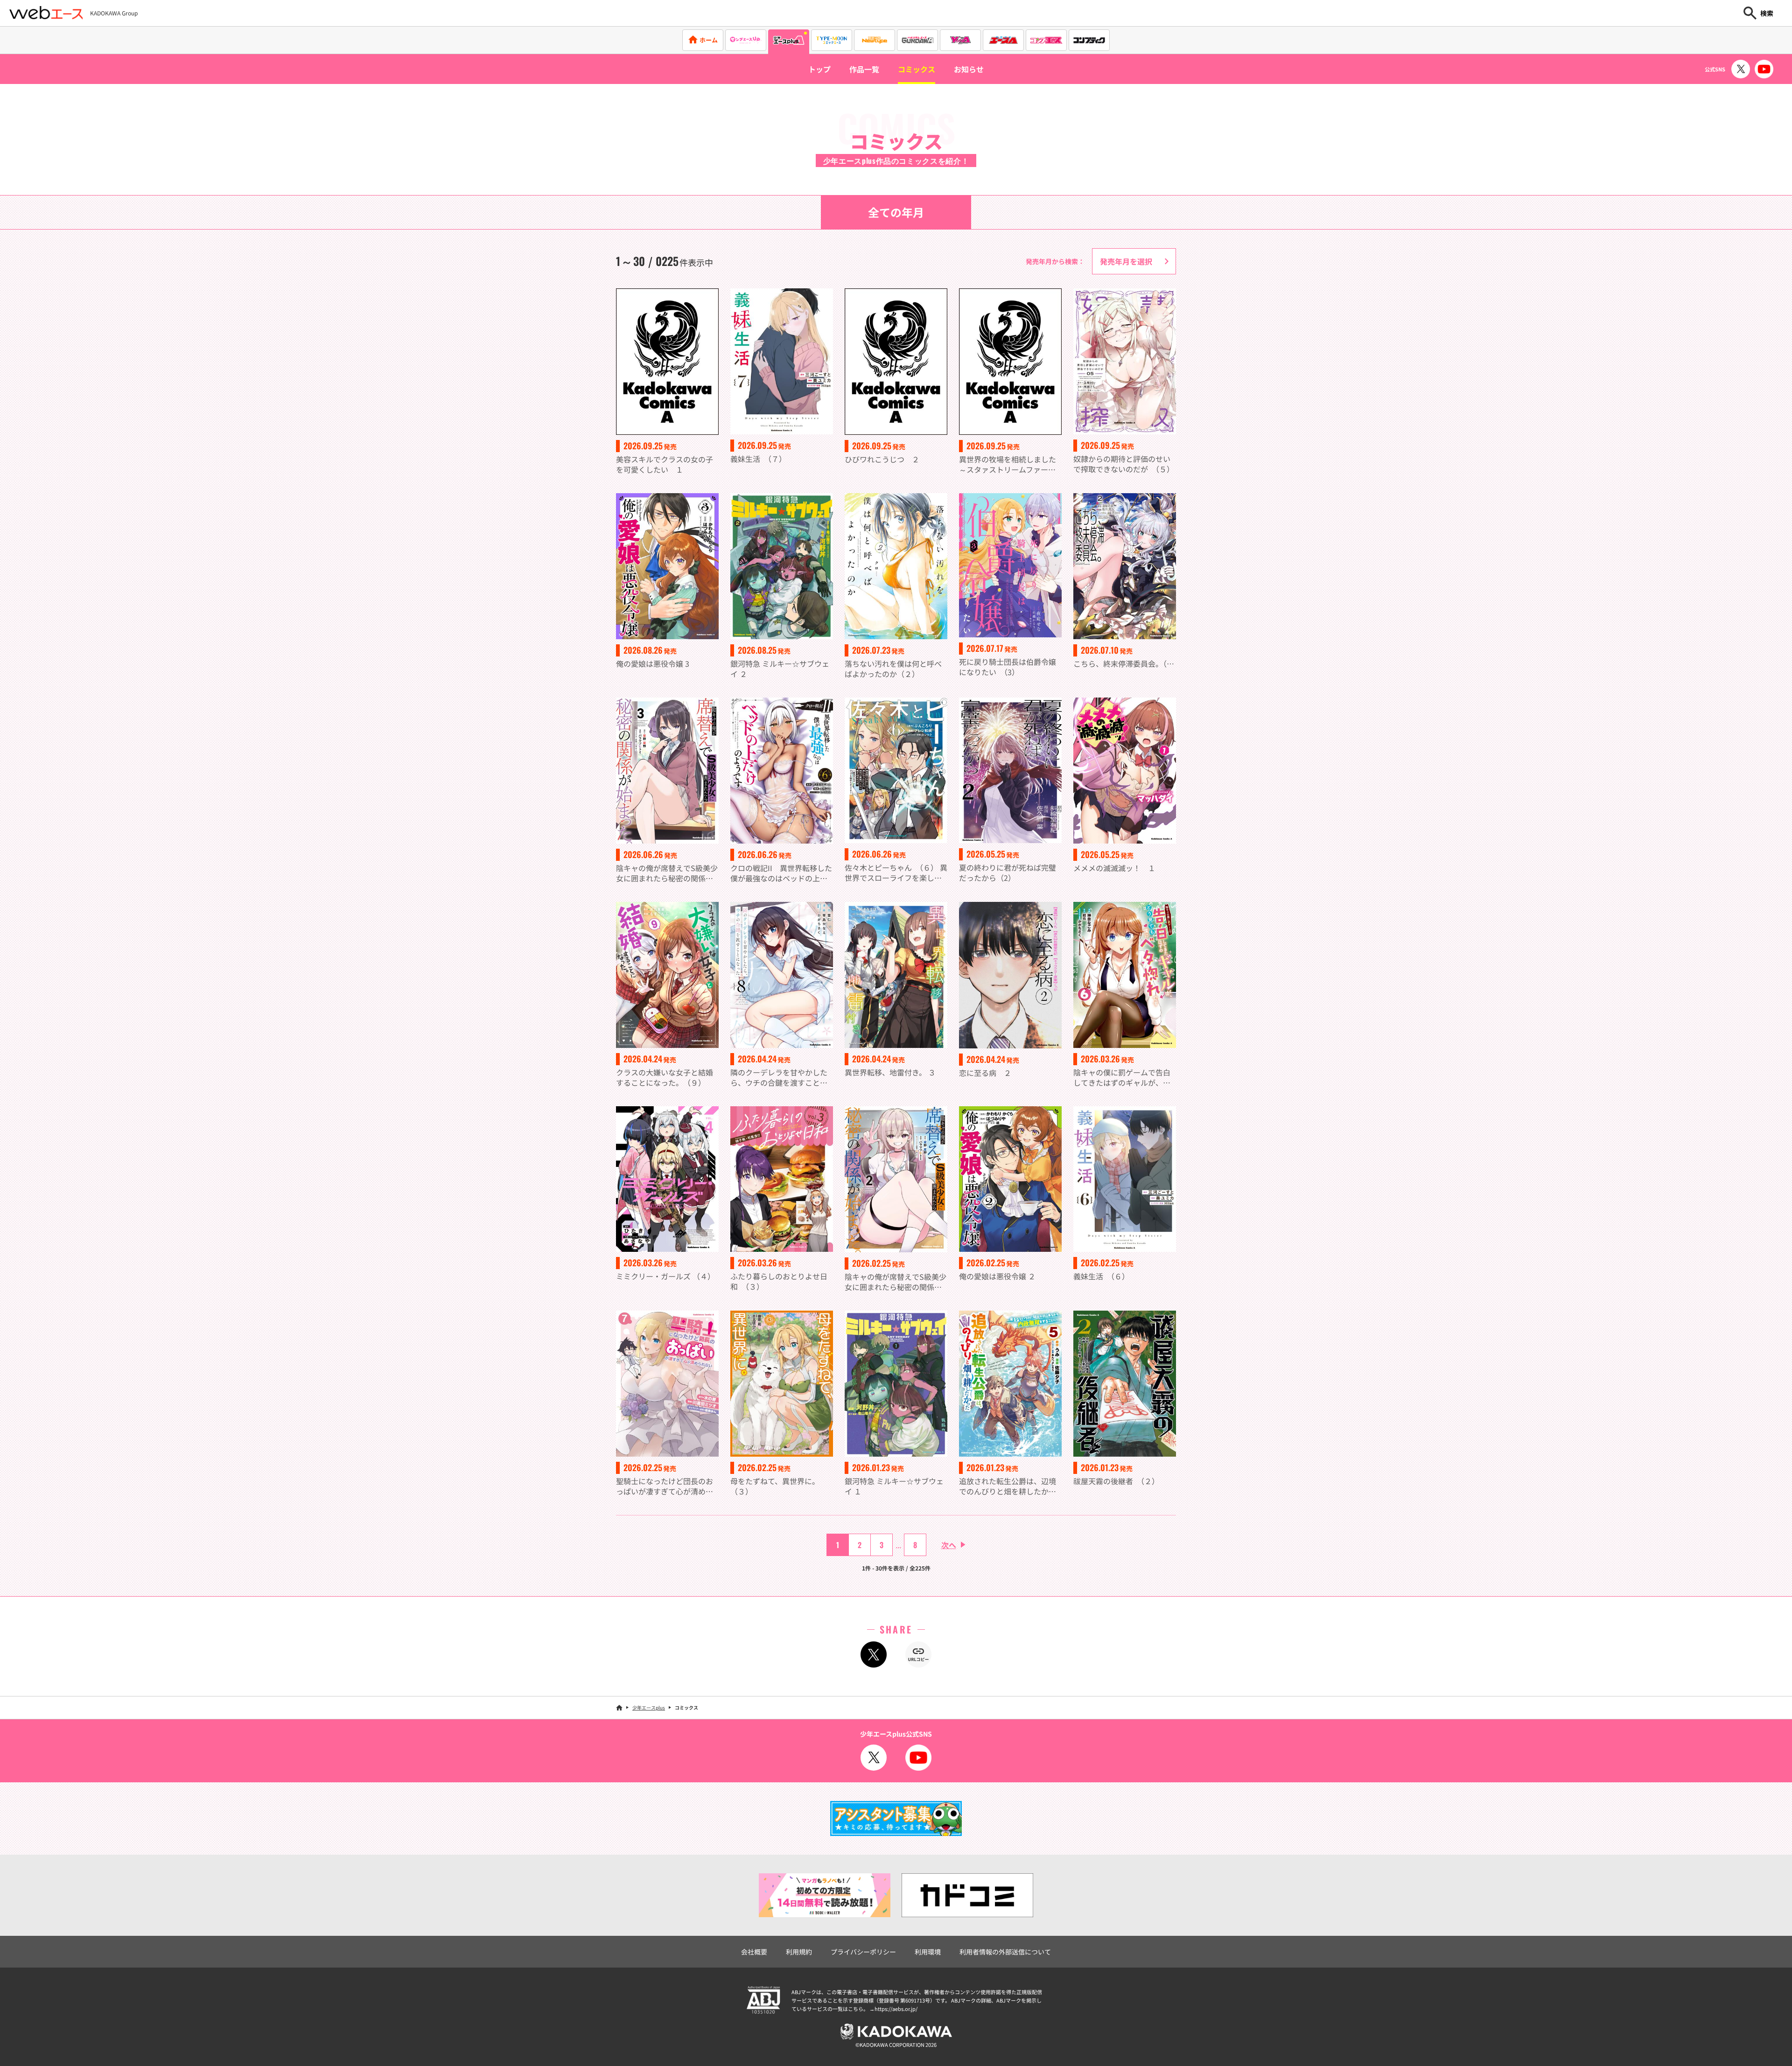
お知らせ (969, 69)
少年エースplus (649, 1707)
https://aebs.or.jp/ (896, 2009)
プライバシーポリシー (863, 1952)
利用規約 (799, 1952)
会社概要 (754, 1952)
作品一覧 (864, 69)
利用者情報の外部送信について (1005, 1952)
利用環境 (928, 1952)
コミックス (917, 69)
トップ (819, 69)
